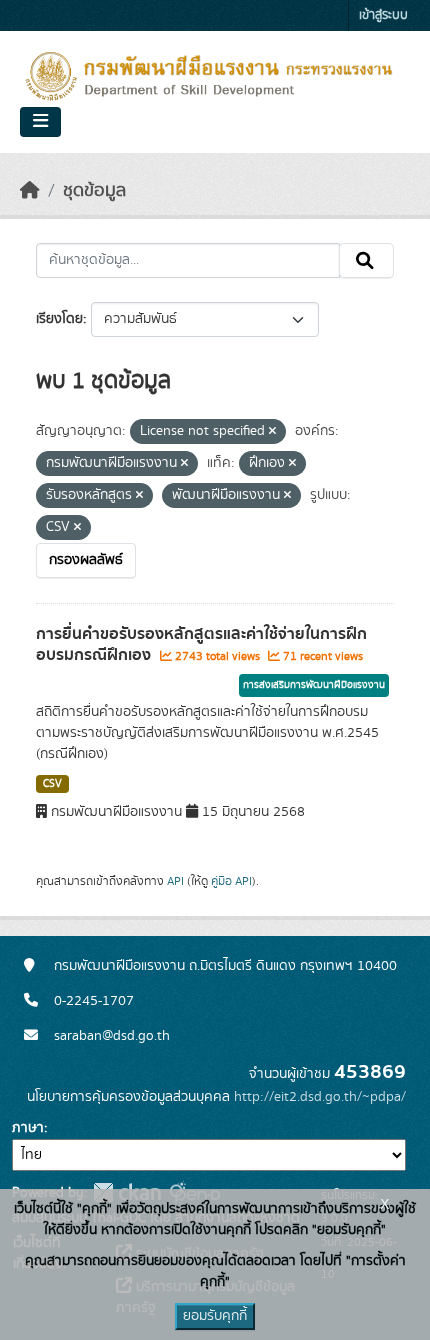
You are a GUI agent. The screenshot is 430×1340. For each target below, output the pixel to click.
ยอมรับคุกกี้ (215, 1316)
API (175, 881)
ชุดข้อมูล (94, 191)
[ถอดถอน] (272, 432)
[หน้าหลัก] (30, 191)
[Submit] (366, 261)
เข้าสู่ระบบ (383, 15)
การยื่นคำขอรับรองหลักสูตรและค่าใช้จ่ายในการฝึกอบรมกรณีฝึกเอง (201, 644)
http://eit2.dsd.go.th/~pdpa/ (320, 1097)
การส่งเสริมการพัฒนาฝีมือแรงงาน (314, 685)
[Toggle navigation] (40, 122)
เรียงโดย (59, 319)
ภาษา (28, 1128)
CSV (52, 784)
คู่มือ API (231, 881)
